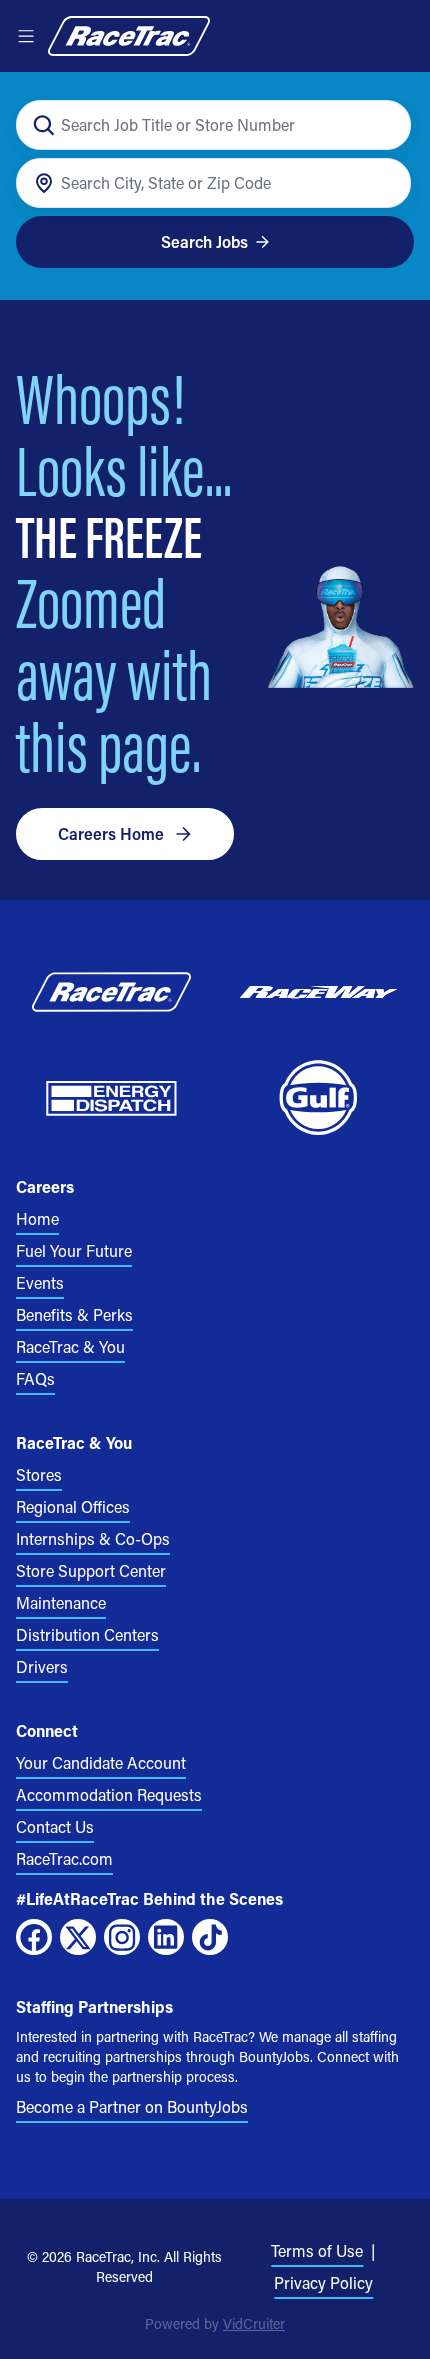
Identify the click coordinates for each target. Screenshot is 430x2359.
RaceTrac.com (64, 1858)
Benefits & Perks (74, 1314)
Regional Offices (73, 1506)
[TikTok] (210, 1937)
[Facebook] (34, 1937)
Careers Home (111, 833)
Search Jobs (204, 241)
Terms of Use (317, 2250)
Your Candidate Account (101, 1762)
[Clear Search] (384, 125)
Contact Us (55, 1826)
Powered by (215, 2323)
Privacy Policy (323, 2282)
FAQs (35, 1378)
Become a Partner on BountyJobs (132, 2106)
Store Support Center (91, 1570)
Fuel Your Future (74, 1250)
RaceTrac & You (70, 1346)
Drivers (42, 1666)
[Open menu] (26, 36)
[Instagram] (122, 1937)
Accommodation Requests (109, 1794)
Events (40, 1282)
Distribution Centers (87, 1634)
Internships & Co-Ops (93, 1538)
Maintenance (61, 1602)
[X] (78, 1937)
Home (37, 1218)
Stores (39, 1474)
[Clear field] (384, 183)
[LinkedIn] (166, 1937)
